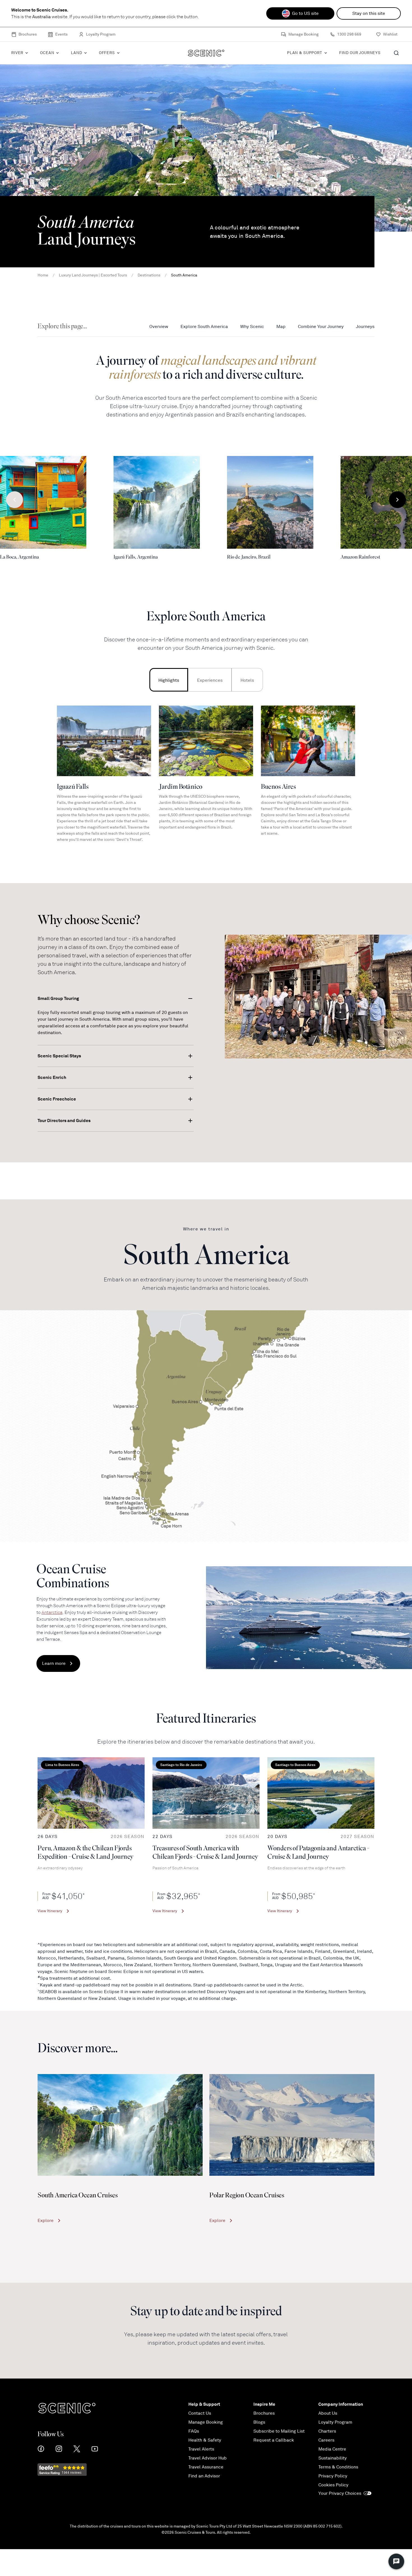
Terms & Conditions (338, 2467)
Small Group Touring (58, 998)
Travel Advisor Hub (208, 2458)
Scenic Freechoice (57, 1099)
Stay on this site (369, 13)
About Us (328, 2413)
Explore (46, 2221)
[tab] (169, 680)
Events (61, 34)
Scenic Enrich (52, 1077)
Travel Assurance (206, 2467)
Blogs (259, 2422)
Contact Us (200, 2413)
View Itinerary (50, 1911)
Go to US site (305, 13)
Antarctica (52, 1612)
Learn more (54, 1663)
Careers (326, 2440)
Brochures (28, 34)
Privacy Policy (333, 2476)
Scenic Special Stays (59, 1056)
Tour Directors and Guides (64, 1121)
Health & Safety (205, 2440)
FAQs (194, 2431)
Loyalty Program (101, 34)
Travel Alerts (201, 2449)
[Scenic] (206, 53)
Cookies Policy (333, 2485)
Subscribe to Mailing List (279, 2431)
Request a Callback (274, 2440)
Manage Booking (304, 34)
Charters (327, 2431)
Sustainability (333, 2458)
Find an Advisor (204, 2476)
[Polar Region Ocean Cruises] (292, 2125)
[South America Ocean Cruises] (120, 2125)
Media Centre (332, 2449)
